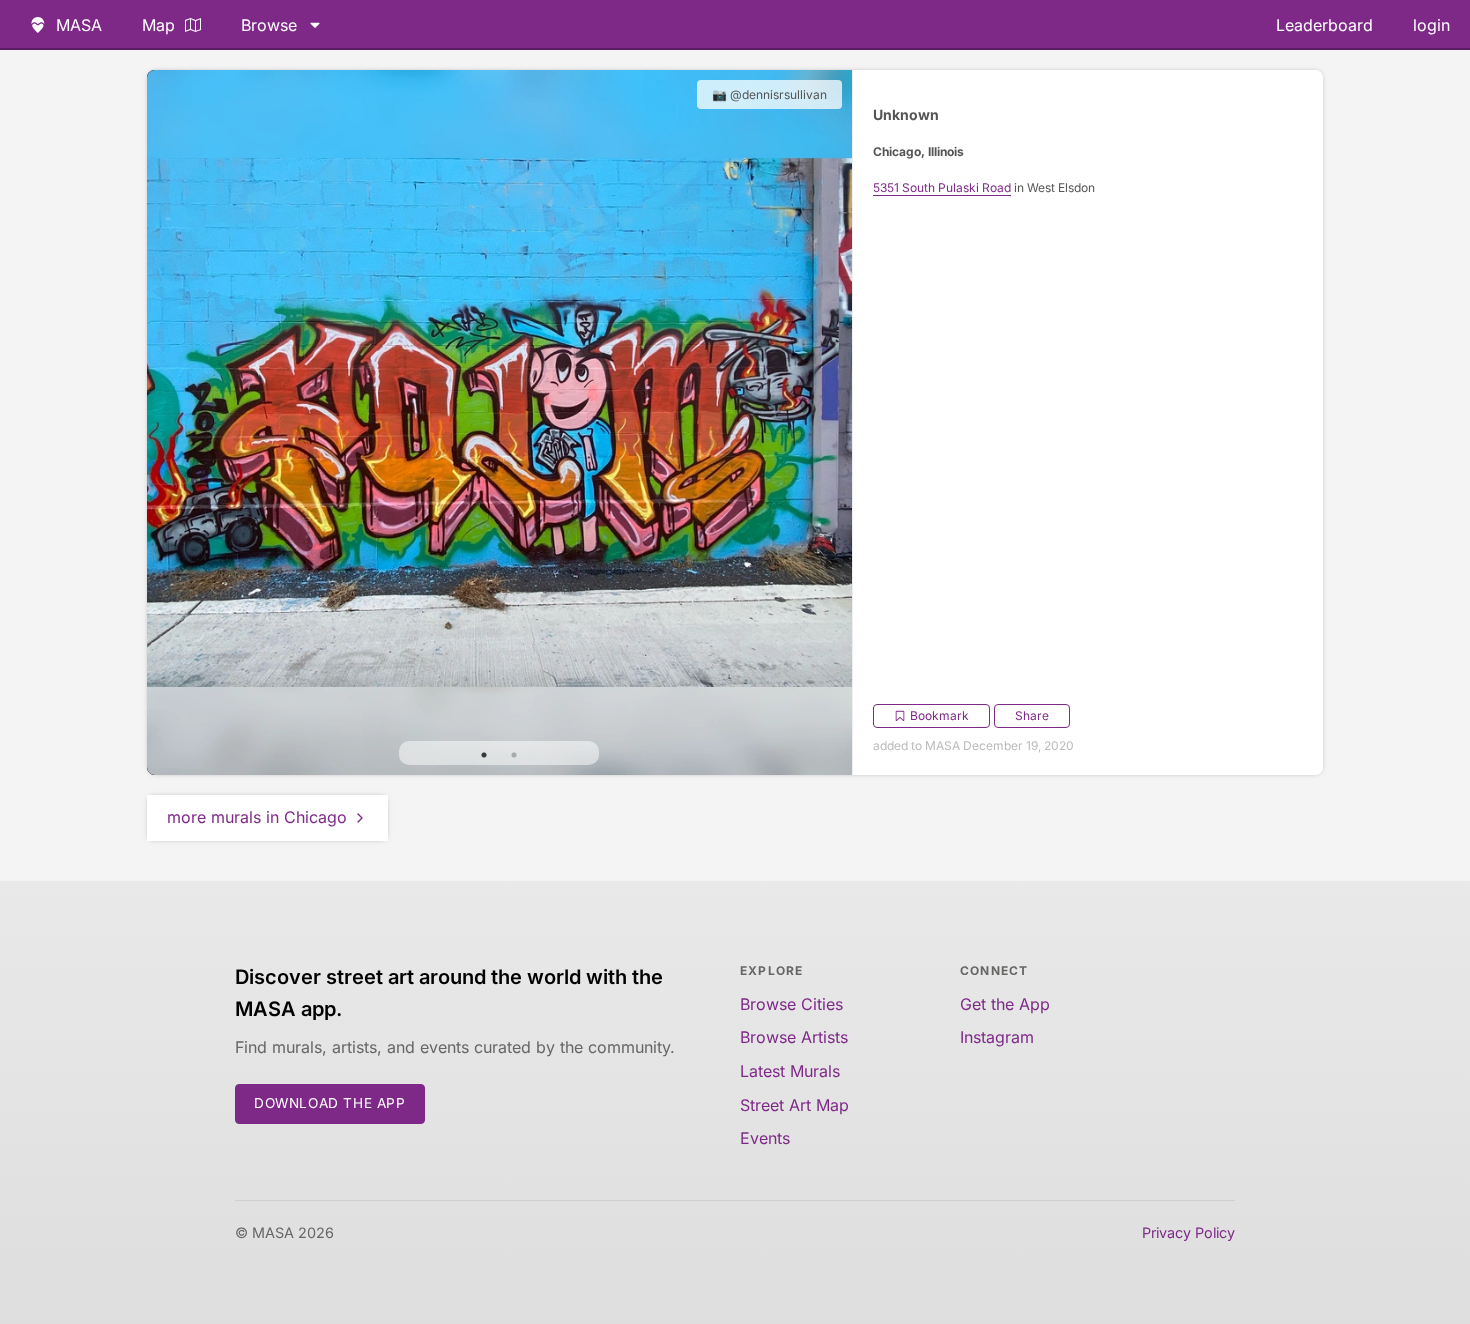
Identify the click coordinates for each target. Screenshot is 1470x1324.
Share (1032, 715)
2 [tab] (514, 755)
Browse (269, 25)
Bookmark (939, 715)
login (1431, 25)
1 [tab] (484, 755)
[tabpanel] (499, 422)
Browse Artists (794, 1037)
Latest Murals (790, 1071)
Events (765, 1138)
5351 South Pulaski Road (942, 187)
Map (158, 25)
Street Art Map (794, 1105)
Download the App (330, 1103)
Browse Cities (791, 1004)
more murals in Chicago (257, 817)
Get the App (1005, 1004)
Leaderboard (1324, 25)
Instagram (997, 1037)
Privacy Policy (1188, 1232)
